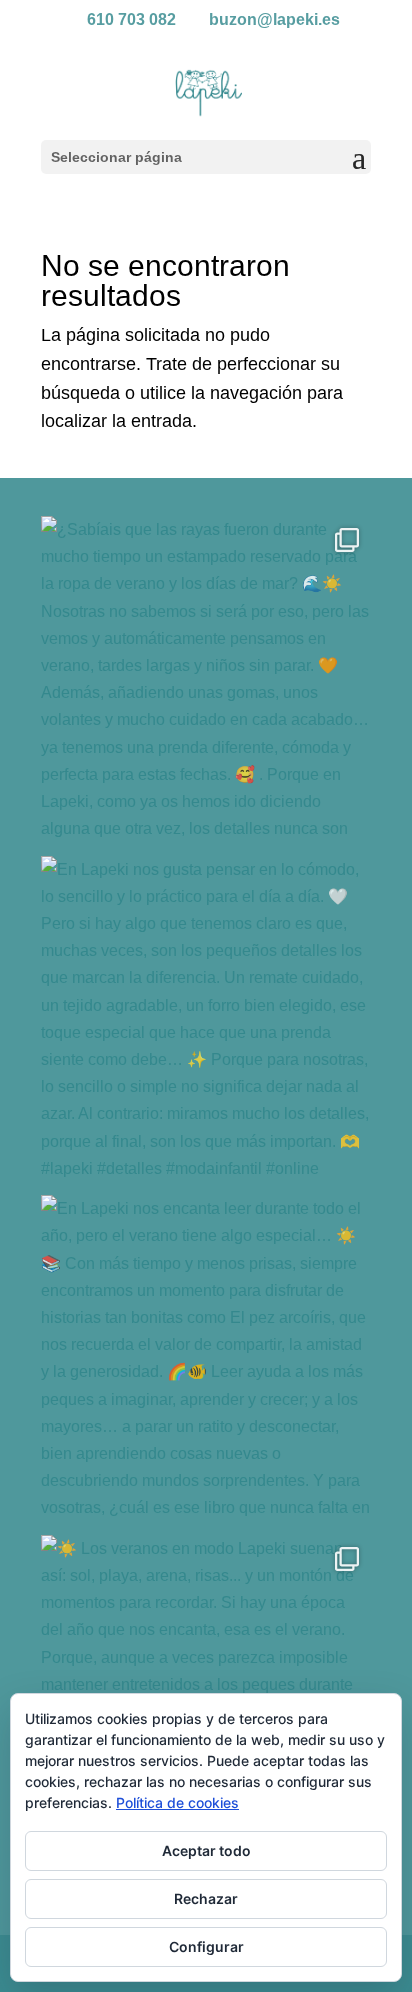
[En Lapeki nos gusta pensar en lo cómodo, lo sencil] (206, 1021)
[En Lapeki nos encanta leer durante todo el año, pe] (206, 1360)
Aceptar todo (206, 1850)
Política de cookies (177, 1802)
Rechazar (206, 1898)
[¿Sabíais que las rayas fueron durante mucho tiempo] (206, 681)
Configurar (206, 1946)
